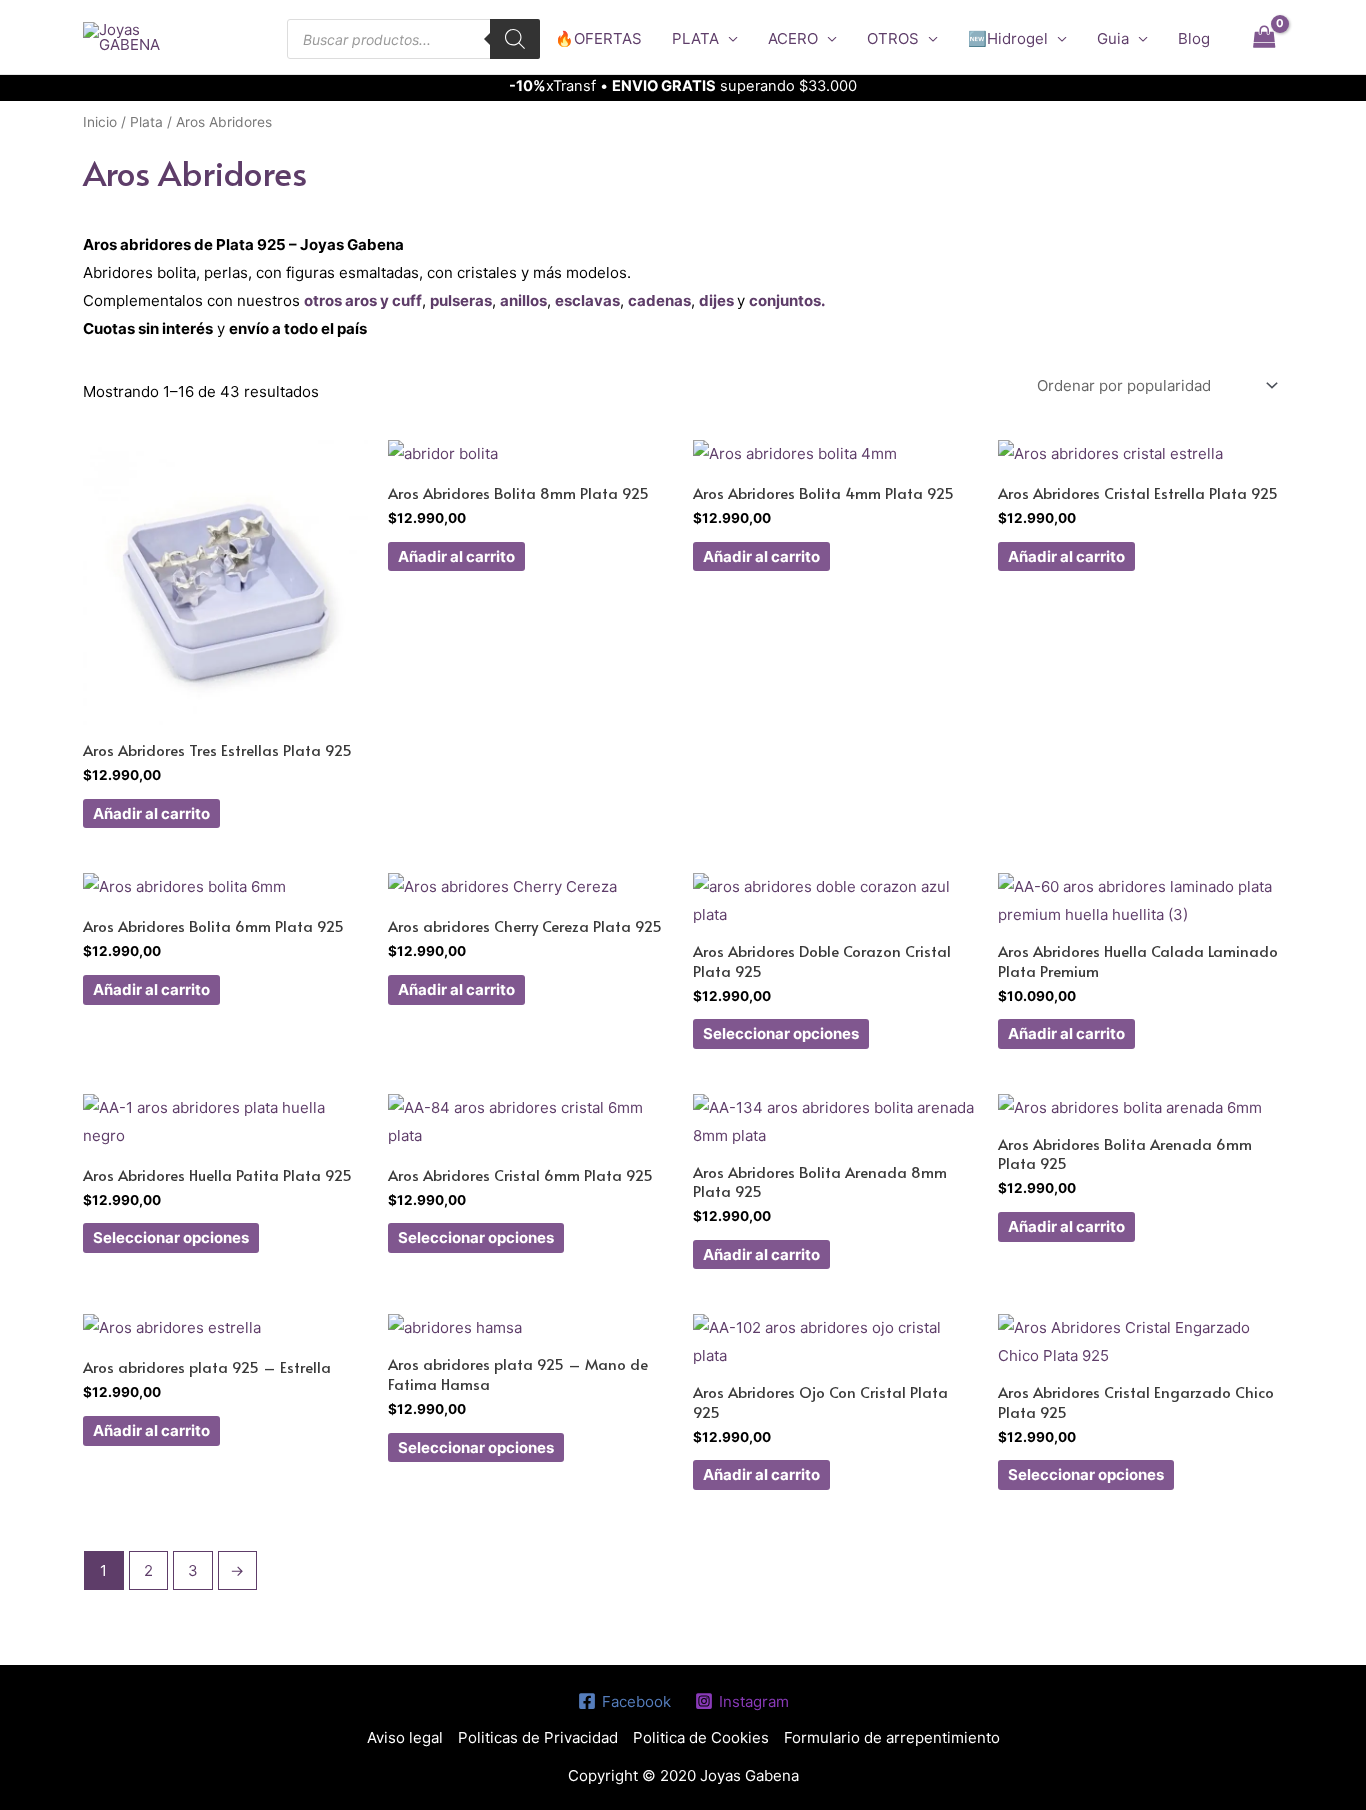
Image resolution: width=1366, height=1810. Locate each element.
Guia (1113, 38)
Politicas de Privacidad (538, 1737)
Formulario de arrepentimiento (892, 1737)
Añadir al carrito (151, 813)
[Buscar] (515, 39)
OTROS (893, 38)
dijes (716, 300)
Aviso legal (405, 1737)
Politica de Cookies (701, 1737)
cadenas (659, 300)
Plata (146, 122)
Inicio (100, 122)
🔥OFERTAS (598, 38)
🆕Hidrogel (1008, 38)
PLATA (695, 38)
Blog (1194, 38)
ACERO (793, 38)
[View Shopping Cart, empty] (1264, 37)
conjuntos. (787, 300)
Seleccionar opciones (781, 1033)
